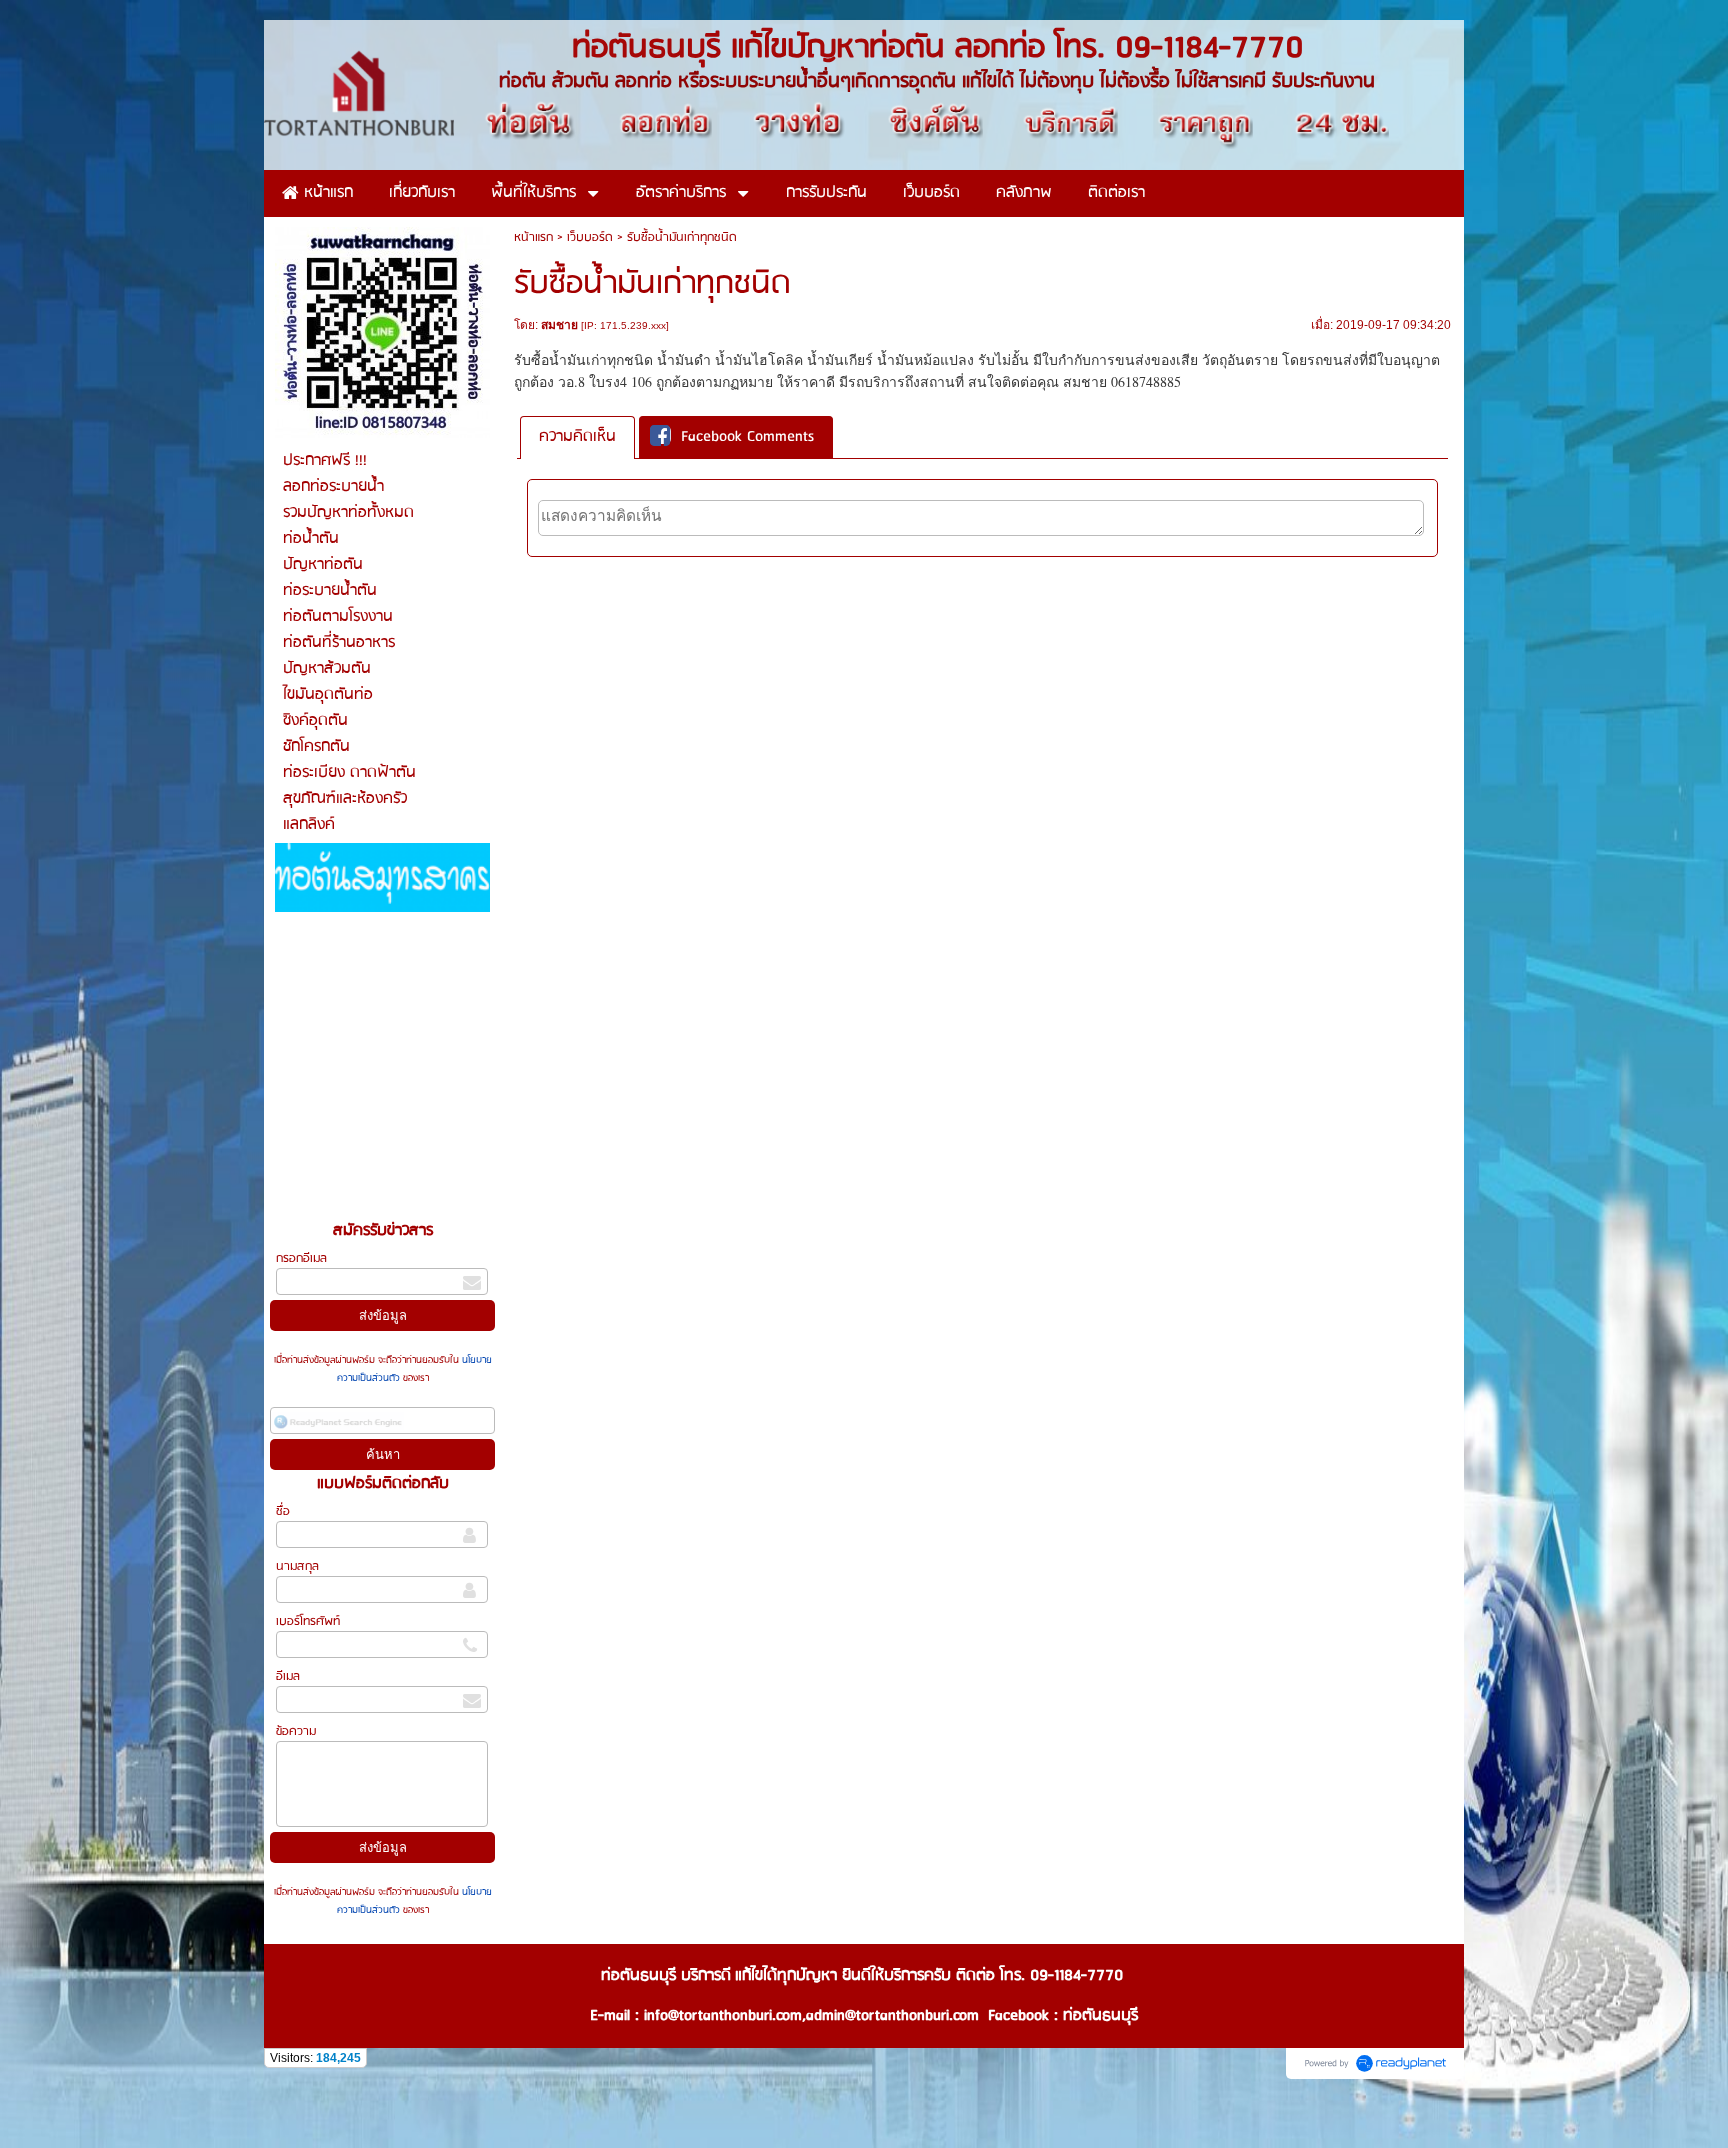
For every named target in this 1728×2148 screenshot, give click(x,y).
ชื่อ (283, 1511)
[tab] (577, 437)
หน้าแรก (533, 237)
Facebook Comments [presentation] (747, 437)
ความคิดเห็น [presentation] (577, 437)
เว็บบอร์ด (590, 237)
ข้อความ (296, 1731)
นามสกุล (297, 1566)
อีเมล (288, 1676)
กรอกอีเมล (301, 1258)
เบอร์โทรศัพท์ (308, 1621)
